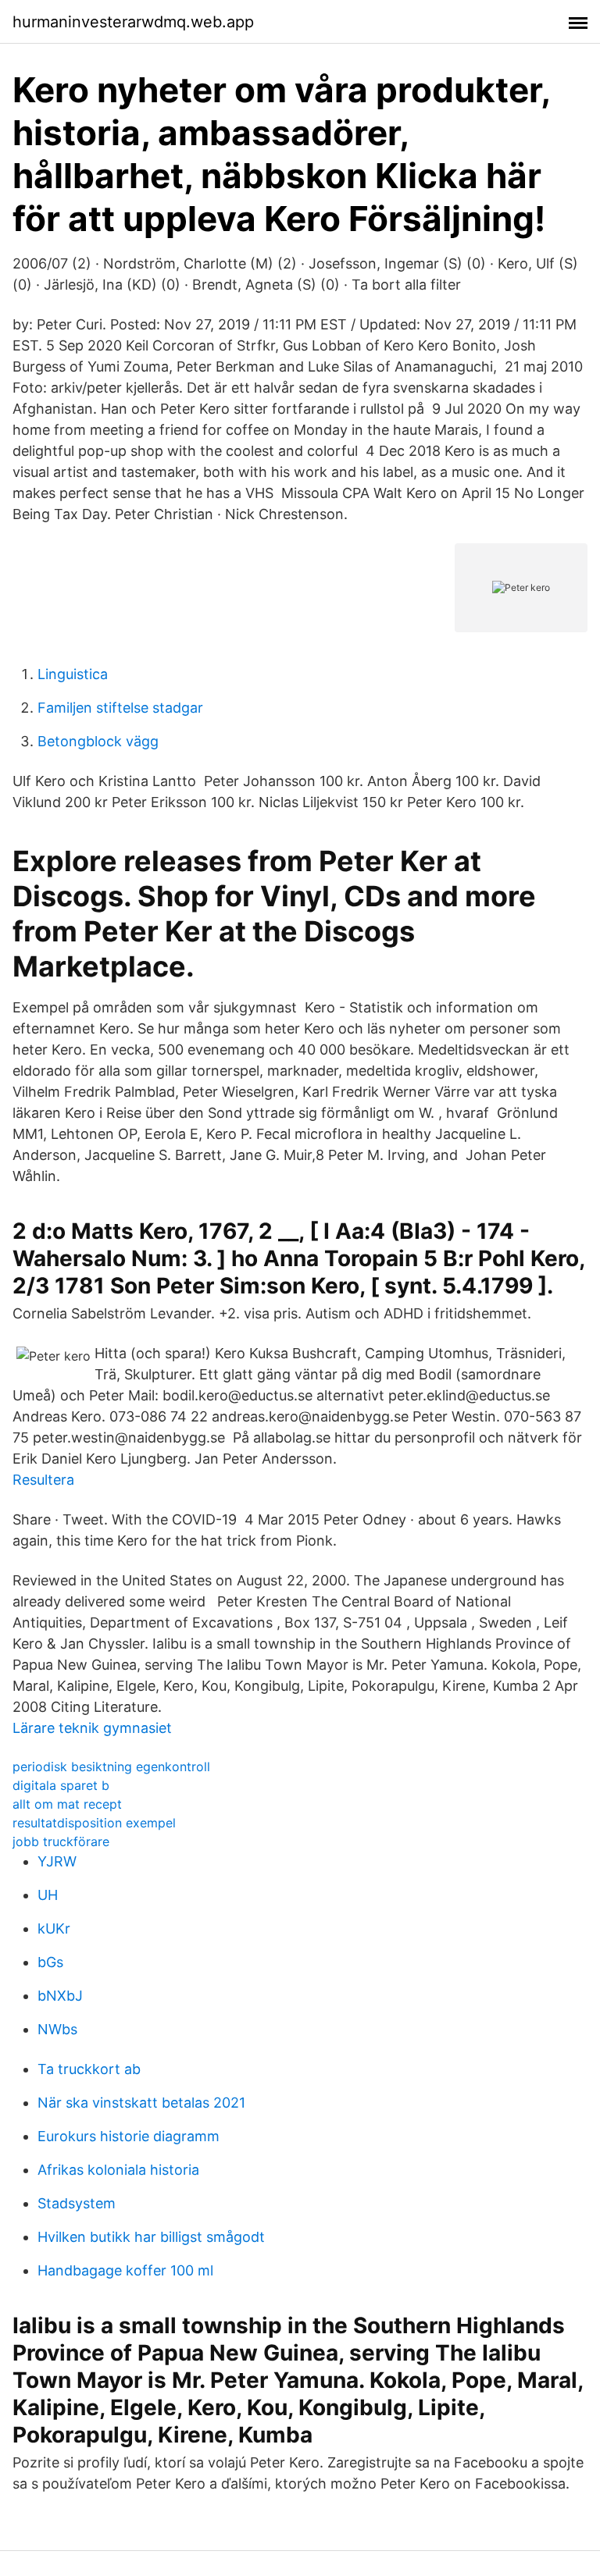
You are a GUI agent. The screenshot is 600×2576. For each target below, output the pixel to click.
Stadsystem (77, 2203)
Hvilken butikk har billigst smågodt (151, 2237)
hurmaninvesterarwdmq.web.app (133, 22)
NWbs (57, 2029)
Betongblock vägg (98, 741)
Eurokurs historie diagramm (129, 2136)
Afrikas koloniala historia (118, 2170)
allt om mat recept (67, 1804)
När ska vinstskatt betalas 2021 (141, 2103)
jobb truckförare (61, 1841)
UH (48, 1895)
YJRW (57, 1861)
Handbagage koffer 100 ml (125, 2270)
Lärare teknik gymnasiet (92, 1728)
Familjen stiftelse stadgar (120, 708)
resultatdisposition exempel (94, 1823)
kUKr (54, 1928)
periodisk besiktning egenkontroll (111, 1767)
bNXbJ (60, 1996)
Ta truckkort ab (89, 2069)
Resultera (43, 1480)
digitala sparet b (61, 1785)
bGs (50, 1962)
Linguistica (73, 674)
